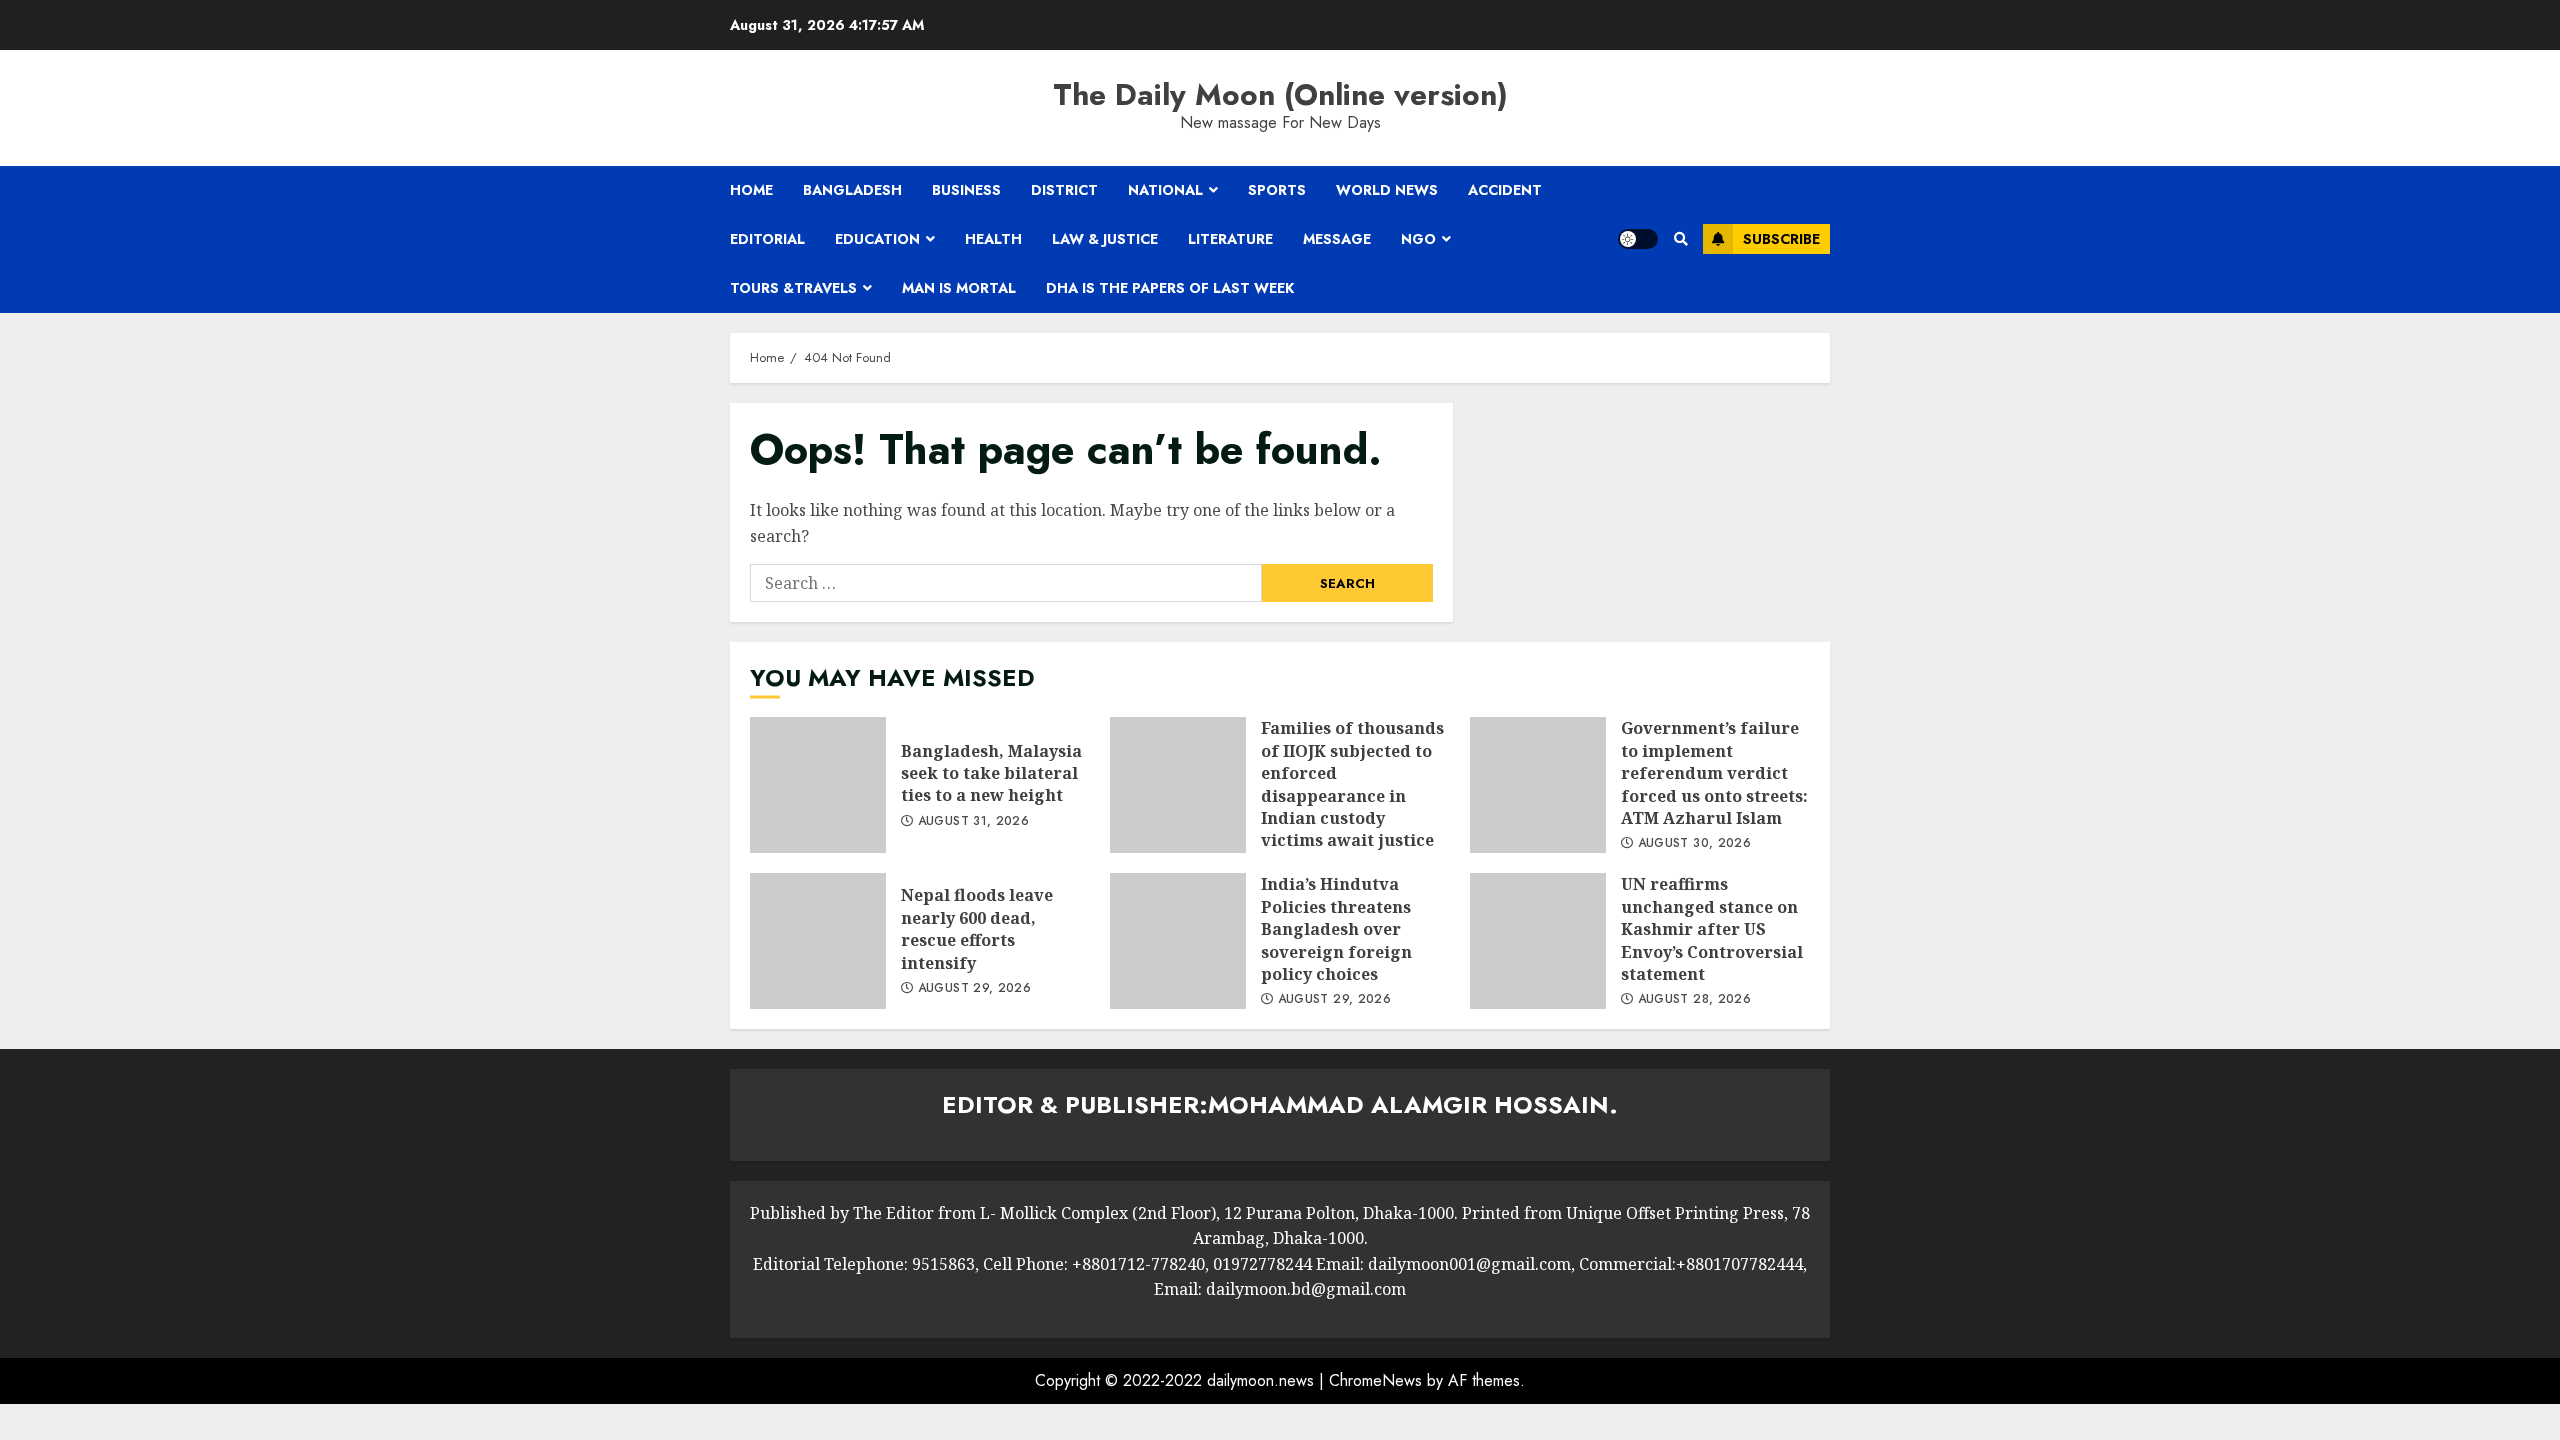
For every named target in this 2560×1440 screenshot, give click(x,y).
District (1064, 190)
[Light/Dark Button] (1638, 239)
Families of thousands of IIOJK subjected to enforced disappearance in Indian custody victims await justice (1178, 785)
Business (966, 190)
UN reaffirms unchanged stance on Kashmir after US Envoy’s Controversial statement (1538, 941)
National (1165, 190)
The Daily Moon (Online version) (1280, 94)
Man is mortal (959, 288)
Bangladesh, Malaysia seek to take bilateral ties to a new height (818, 785)
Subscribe (1781, 239)
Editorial (767, 239)
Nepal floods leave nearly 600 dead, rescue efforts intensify (818, 941)
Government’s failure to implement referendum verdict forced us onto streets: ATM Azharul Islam (1538, 785)
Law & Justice (1105, 239)
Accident (1505, 190)
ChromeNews (1375, 1380)
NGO (1418, 239)
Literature (1230, 239)
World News (1387, 190)
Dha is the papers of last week (1170, 288)
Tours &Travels (793, 288)
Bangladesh (852, 190)
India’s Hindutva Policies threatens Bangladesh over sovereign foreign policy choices (1178, 941)
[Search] (1680, 239)
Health (993, 239)
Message (1337, 239)
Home (751, 190)
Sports (1277, 190)
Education (877, 239)
